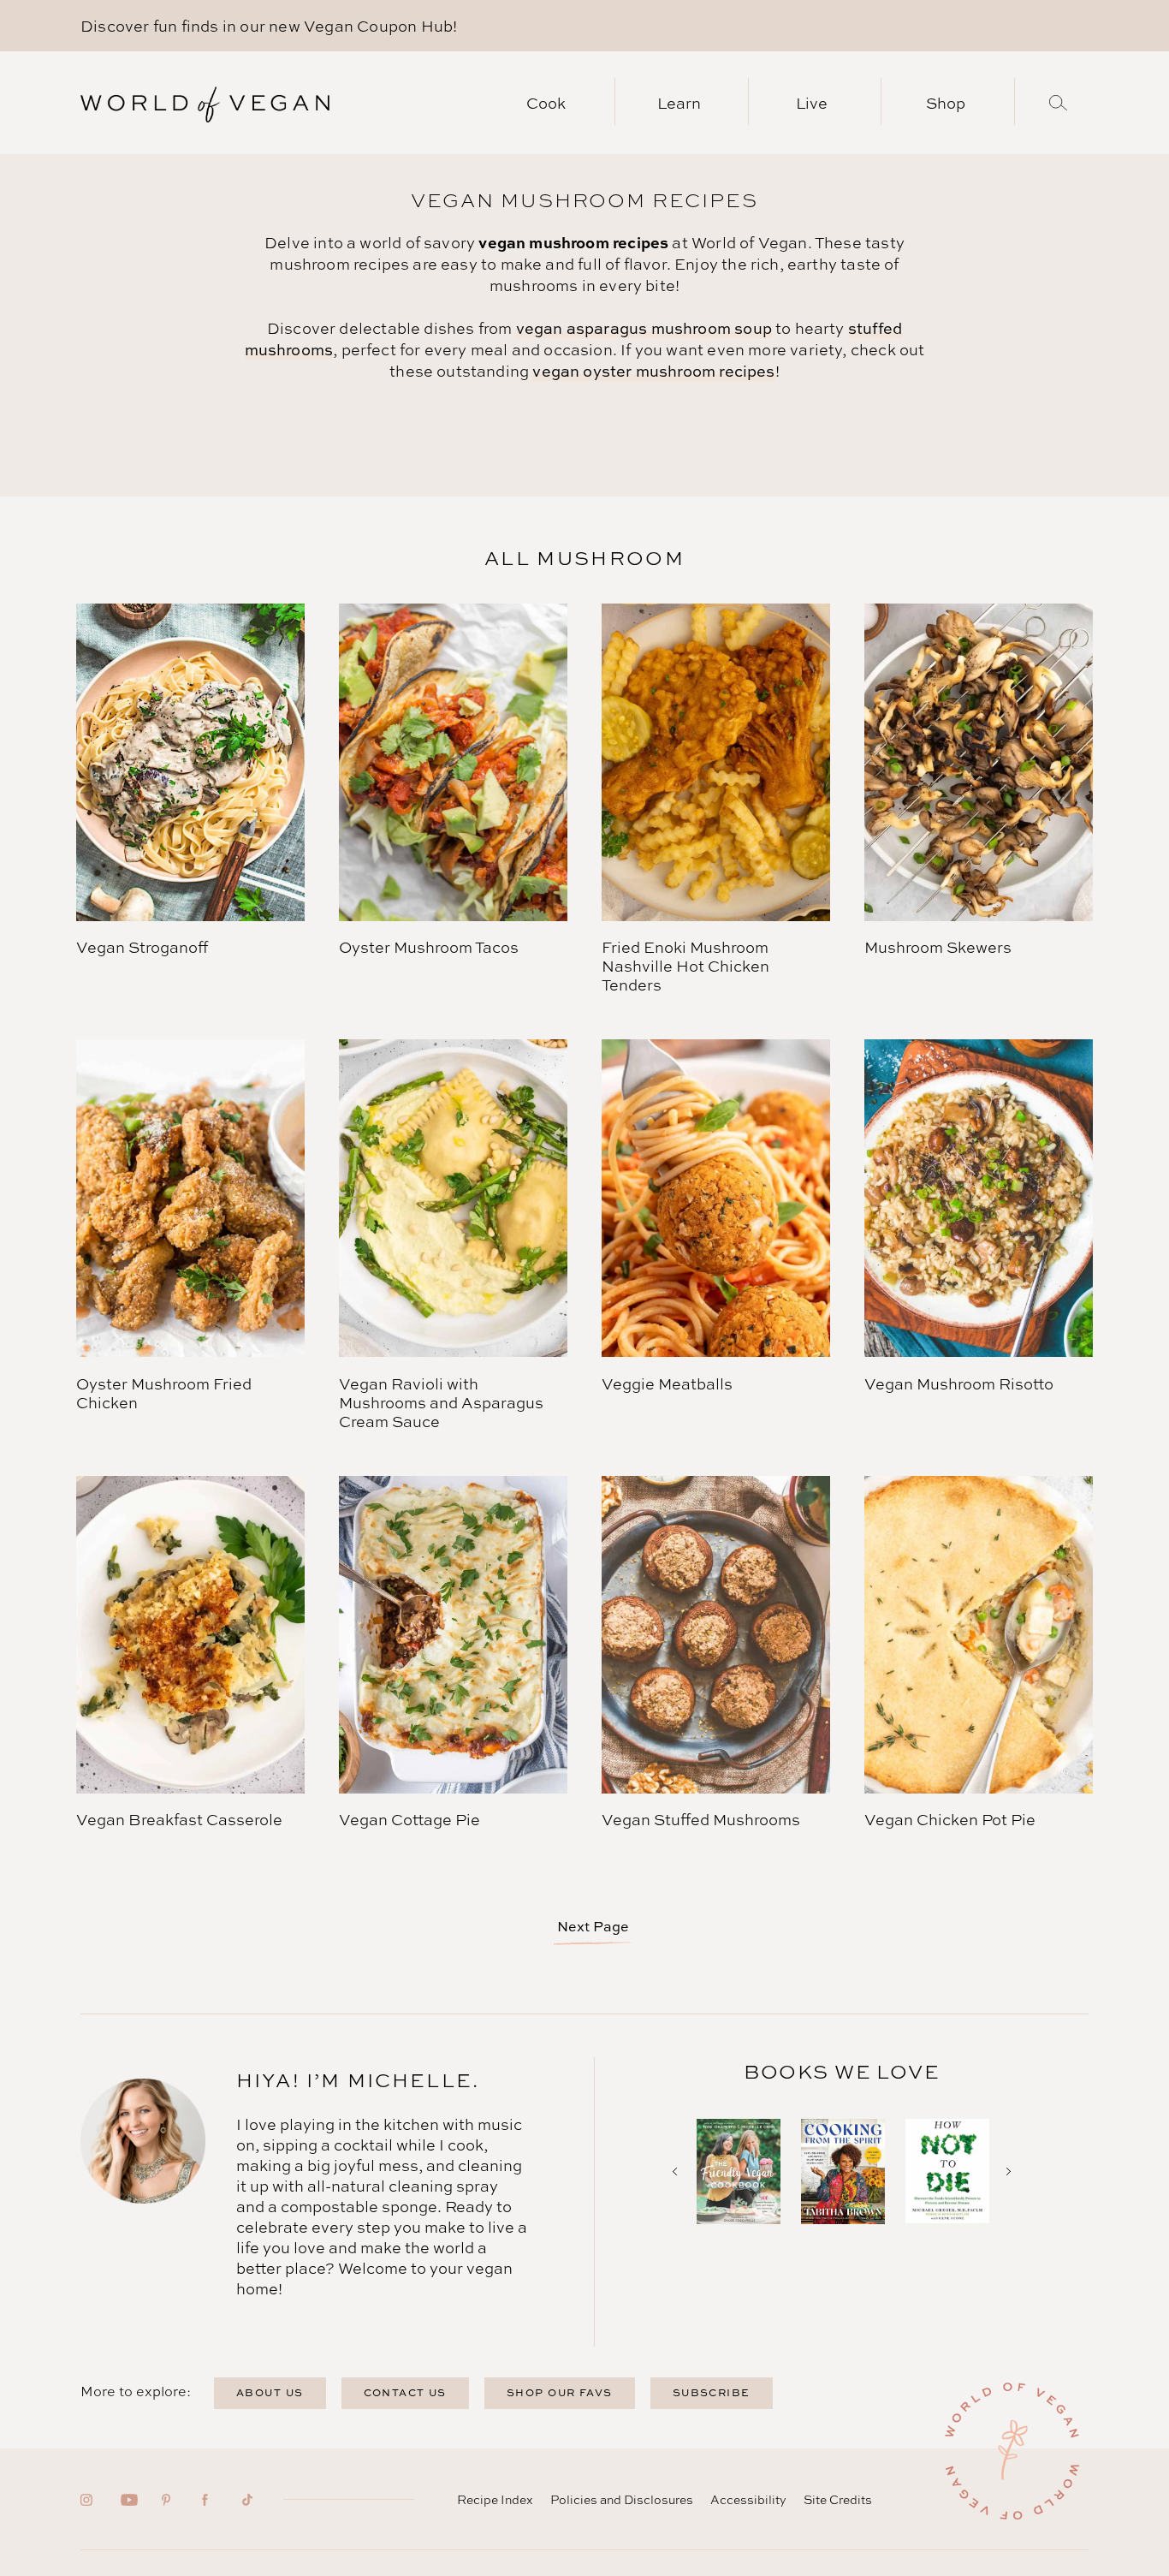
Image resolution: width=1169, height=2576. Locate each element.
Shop (946, 103)
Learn (679, 103)
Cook (546, 103)
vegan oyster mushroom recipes (653, 371)
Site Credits (838, 2499)
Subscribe (712, 2392)
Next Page (593, 1926)
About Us (270, 2392)
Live (812, 103)
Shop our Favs (560, 2392)
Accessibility (748, 2499)
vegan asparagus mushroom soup (644, 328)
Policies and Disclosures (622, 2499)
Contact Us (405, 2392)
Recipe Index (495, 2499)
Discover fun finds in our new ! (269, 26)
